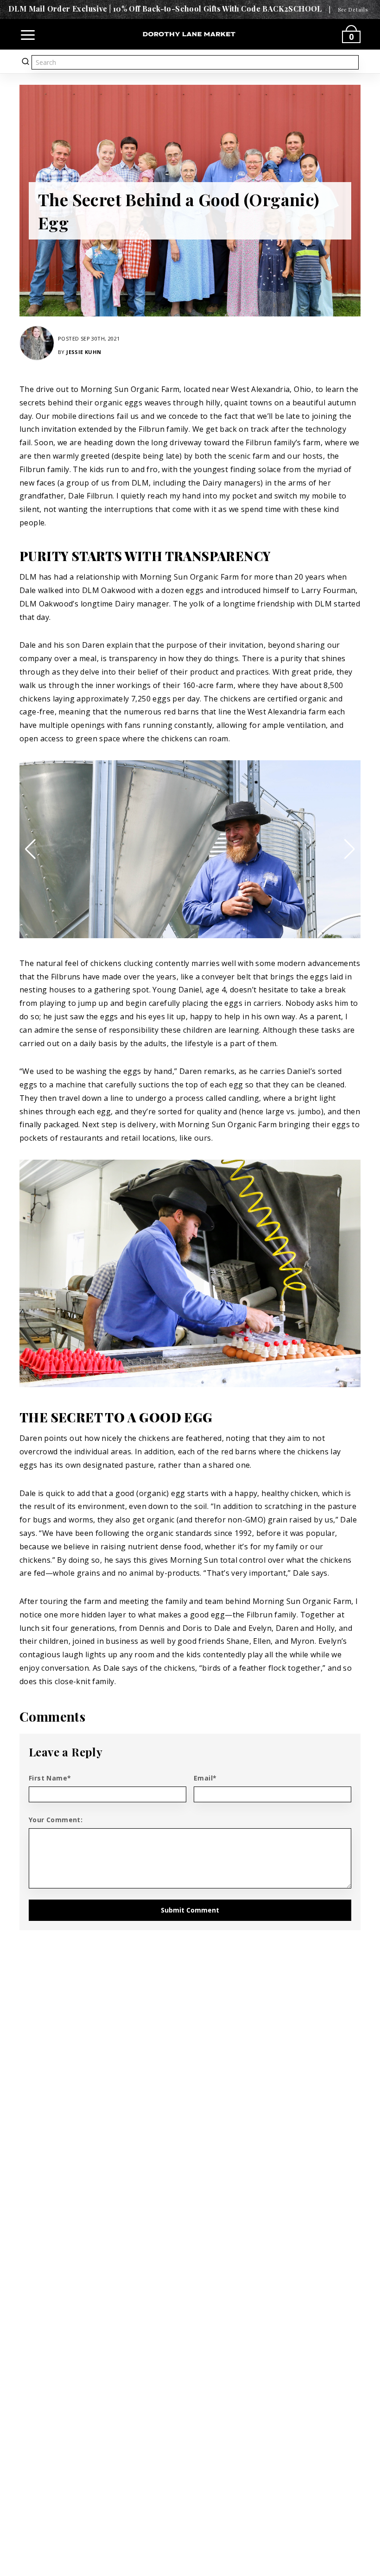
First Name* (50, 1778)
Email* (205, 1778)
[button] (30, 849)
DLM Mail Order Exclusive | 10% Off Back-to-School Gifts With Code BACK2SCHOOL (165, 9)
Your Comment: (56, 1820)
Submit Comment (190, 1910)
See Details (353, 9)
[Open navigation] (28, 34)
